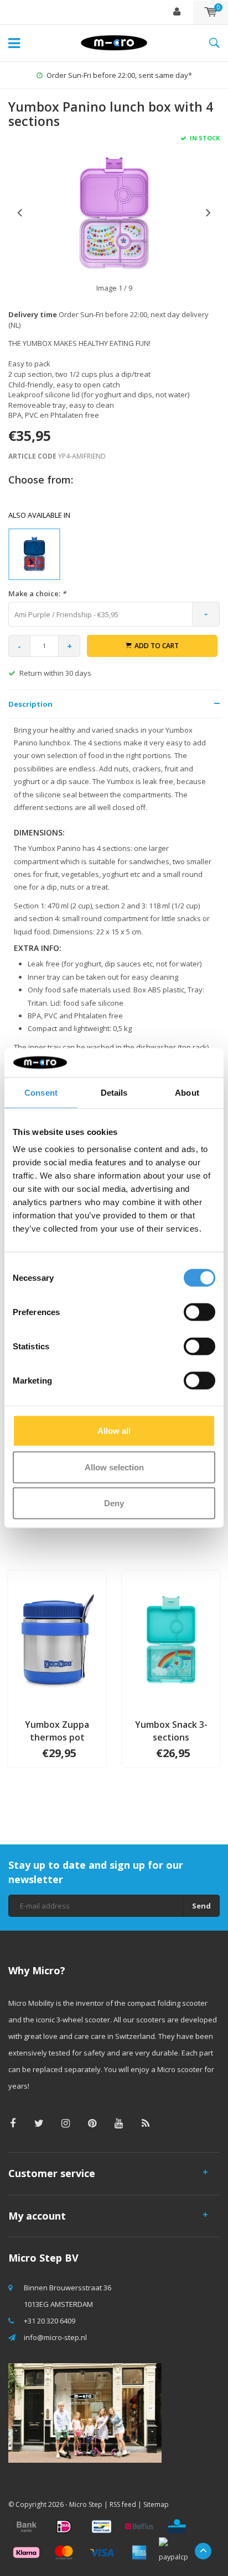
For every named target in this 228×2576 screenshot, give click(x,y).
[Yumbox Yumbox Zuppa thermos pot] (57, 1640)
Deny (114, 1503)
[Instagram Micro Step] (66, 2123)
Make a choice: (37, 593)
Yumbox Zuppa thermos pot (57, 1731)
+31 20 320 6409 (50, 2321)
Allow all (114, 1431)
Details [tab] (114, 1092)
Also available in (39, 515)
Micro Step (86, 2504)
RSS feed (123, 2504)
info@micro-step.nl (55, 2337)
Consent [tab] (41, 1092)
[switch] (199, 1312)
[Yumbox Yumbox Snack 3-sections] (171, 1640)
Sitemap (156, 2504)
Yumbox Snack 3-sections (171, 1731)
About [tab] (187, 1092)
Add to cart (157, 646)
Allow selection (114, 1467)
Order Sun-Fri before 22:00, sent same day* (119, 75)
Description (30, 704)
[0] (211, 12)
